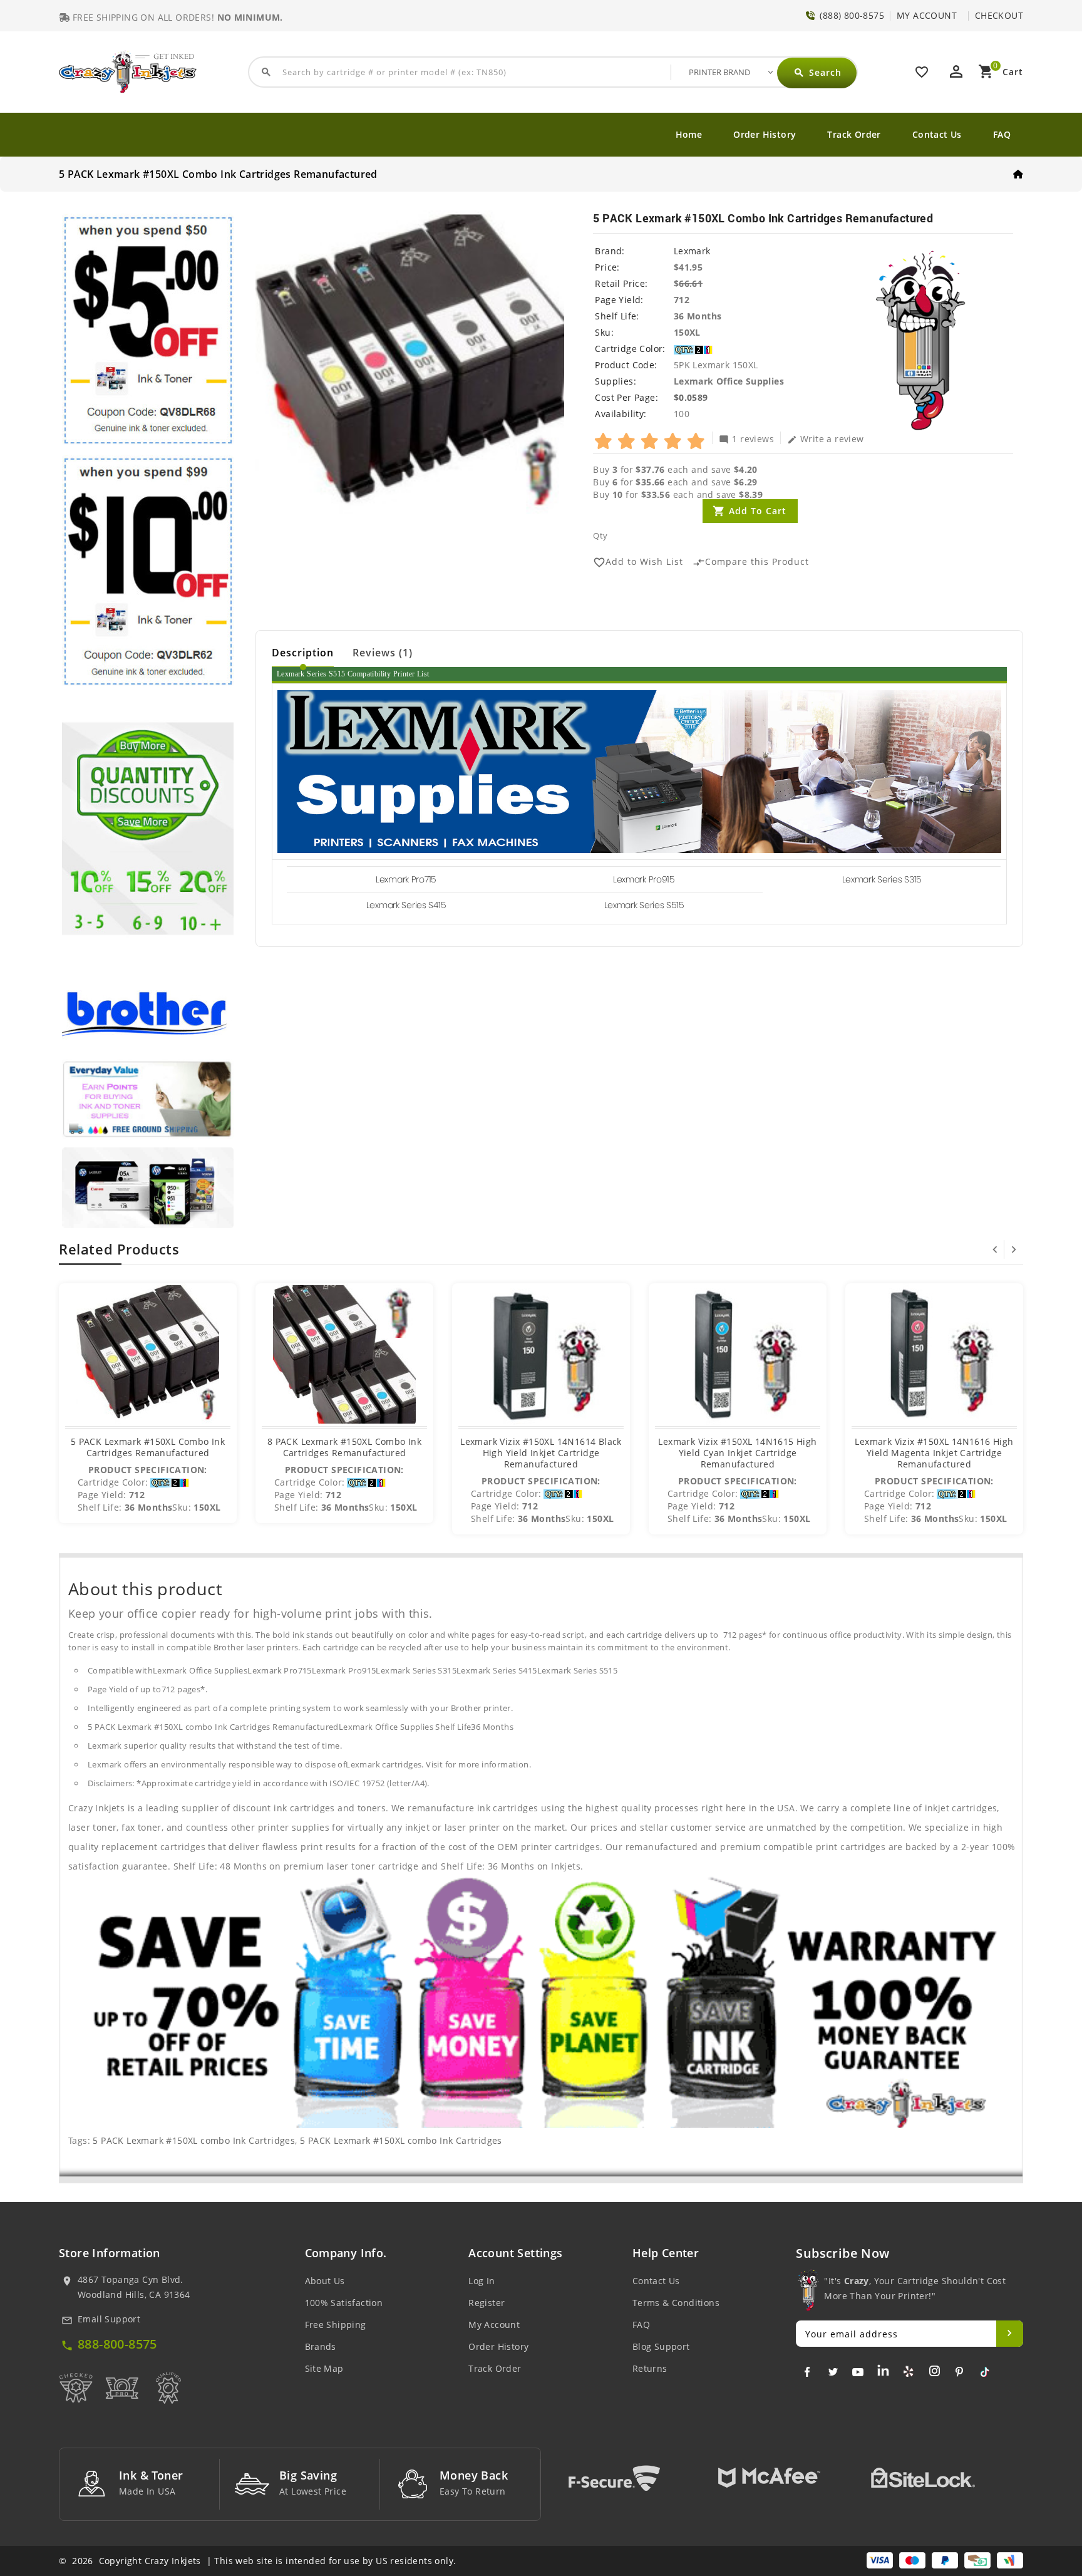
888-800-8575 (117, 2344)
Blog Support (661, 2346)
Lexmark (692, 251)
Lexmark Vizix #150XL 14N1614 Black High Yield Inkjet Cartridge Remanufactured (541, 1453)
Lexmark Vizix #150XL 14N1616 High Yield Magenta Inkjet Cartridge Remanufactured (934, 1453)
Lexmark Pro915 (644, 879)
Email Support (109, 2319)
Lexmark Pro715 (406, 879)
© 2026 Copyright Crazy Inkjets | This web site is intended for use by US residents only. (257, 2561)
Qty (600, 535)
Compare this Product (751, 562)
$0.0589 (691, 397)
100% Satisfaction (344, 2303)
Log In (482, 2281)
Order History (765, 134)
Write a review (826, 438)
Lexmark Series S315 (882, 879)
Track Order (854, 134)
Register (487, 2303)
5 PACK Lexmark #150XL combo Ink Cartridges (194, 2140)
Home (689, 134)
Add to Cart (758, 511)
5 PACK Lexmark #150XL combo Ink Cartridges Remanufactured (148, 1447)
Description (303, 653)
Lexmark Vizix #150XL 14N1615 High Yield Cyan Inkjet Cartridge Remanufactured (737, 1453)
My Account (494, 2325)
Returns (650, 2368)
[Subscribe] (1010, 2334)
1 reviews (746, 438)
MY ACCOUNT (927, 15)
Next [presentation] (1014, 1249)
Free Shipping (336, 2325)
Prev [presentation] (995, 1249)
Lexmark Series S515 (644, 905)
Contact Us (937, 134)
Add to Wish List (638, 562)
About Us (325, 2281)
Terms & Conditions (676, 2303)
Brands (321, 2346)
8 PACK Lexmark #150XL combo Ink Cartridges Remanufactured (344, 1447)
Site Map (324, 2368)
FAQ (1002, 134)
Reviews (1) (383, 653)
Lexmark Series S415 (406, 905)
